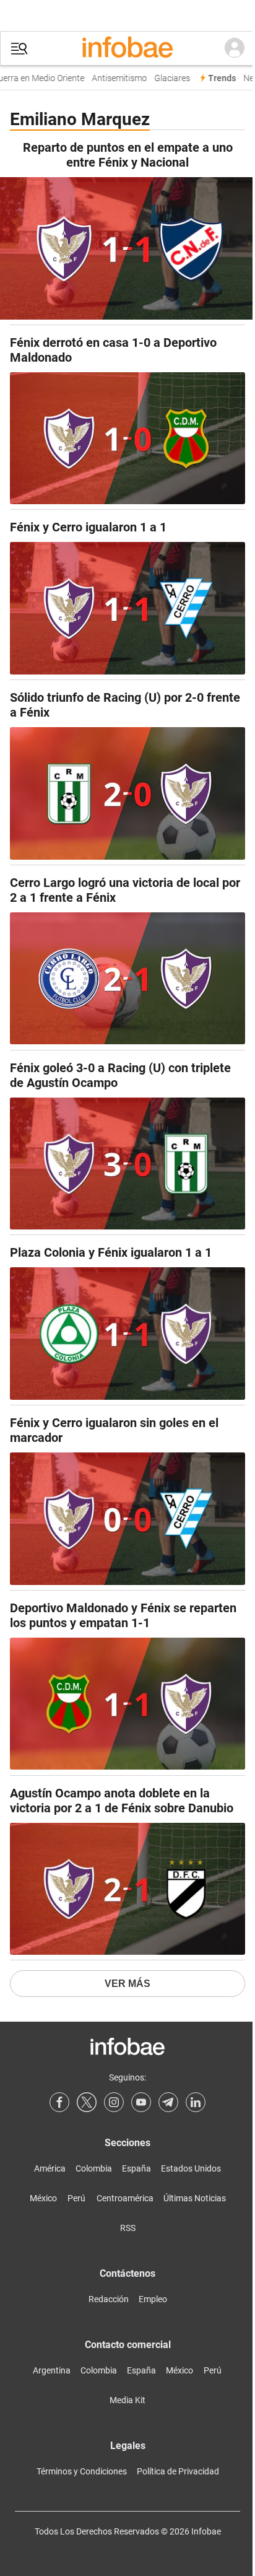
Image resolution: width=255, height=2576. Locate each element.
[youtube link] (141, 2102)
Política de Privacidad (178, 2471)
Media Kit (127, 2400)
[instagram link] (114, 2102)
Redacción (109, 2299)
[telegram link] (168, 2102)
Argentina (52, 2370)
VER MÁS (127, 1984)
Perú (76, 2198)
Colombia (94, 2168)
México (43, 2198)
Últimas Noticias (195, 2198)
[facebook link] (59, 2102)
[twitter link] (87, 2102)
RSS (128, 2228)
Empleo (153, 2299)
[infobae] (127, 48)
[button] (19, 49)
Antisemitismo (114, 78)
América (50, 2168)
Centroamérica (125, 2198)
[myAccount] (235, 48)
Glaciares (166, 78)
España (136, 2168)
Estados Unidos (191, 2168)
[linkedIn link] (196, 2102)
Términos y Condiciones (82, 2471)
